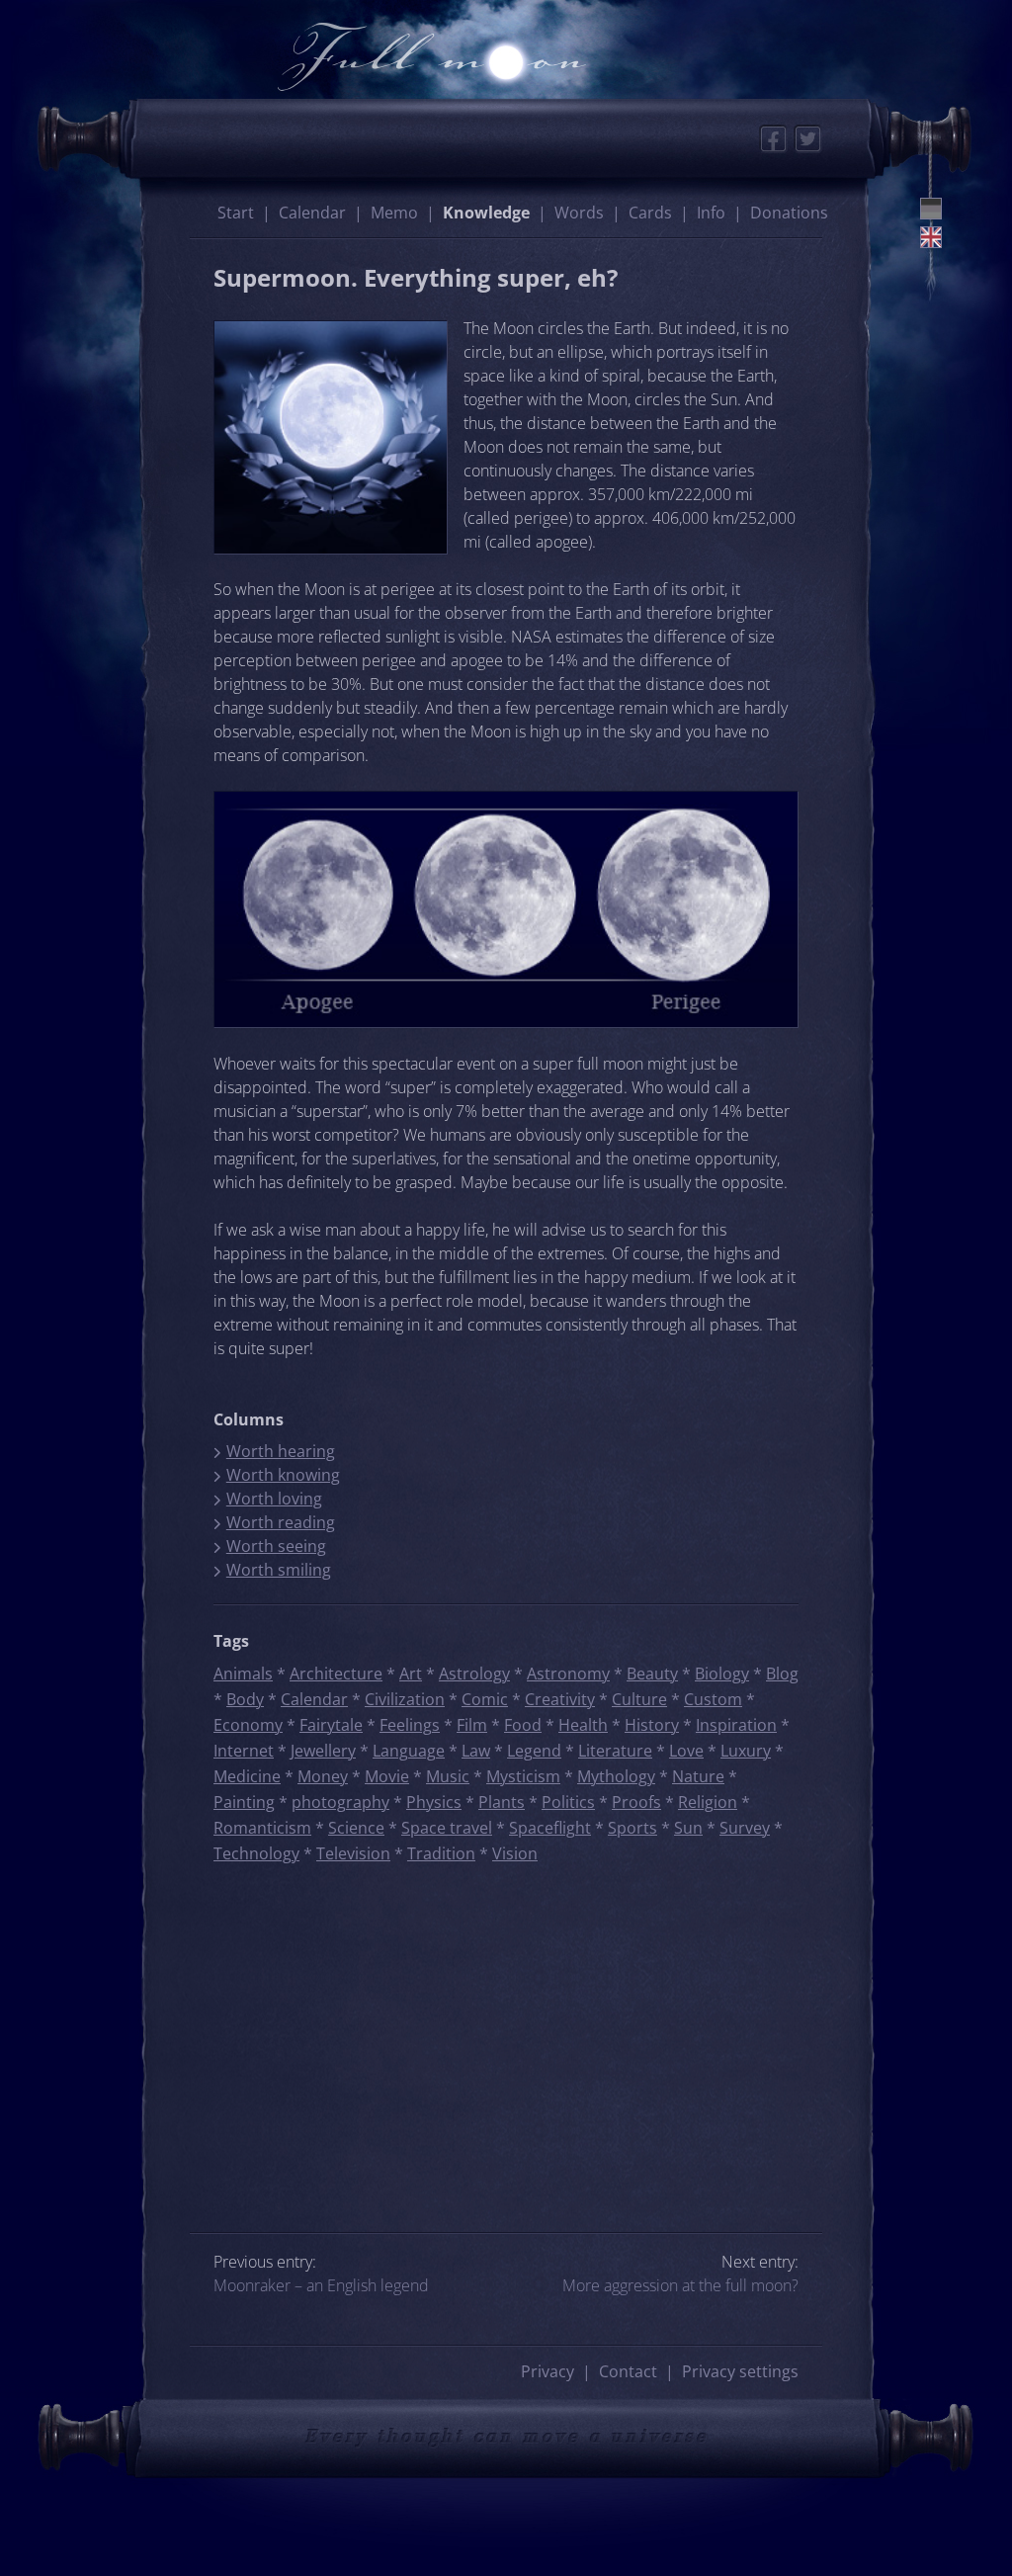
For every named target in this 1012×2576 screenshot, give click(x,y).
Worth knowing (283, 1475)
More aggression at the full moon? (680, 2285)
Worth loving (274, 1499)
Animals (243, 1674)
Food (523, 1725)
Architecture (336, 1674)
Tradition (441, 1853)
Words (579, 213)
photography (340, 1802)
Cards (650, 213)
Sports (632, 1828)
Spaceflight (550, 1828)
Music (448, 1776)
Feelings (410, 1725)
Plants (502, 1802)
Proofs (636, 1802)
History (652, 1725)
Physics (434, 1802)
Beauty (652, 1674)
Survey (745, 1828)
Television (353, 1853)
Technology (256, 1853)
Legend (534, 1751)
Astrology (474, 1674)
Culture (639, 1699)
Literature (615, 1751)
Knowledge (486, 213)
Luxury (746, 1751)
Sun (688, 1828)
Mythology (616, 1776)
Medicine (247, 1776)
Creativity (560, 1699)
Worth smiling (279, 1570)
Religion (708, 1802)
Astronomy (568, 1674)
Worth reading (281, 1522)
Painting (244, 1802)
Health (583, 1725)
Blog (782, 1674)
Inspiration (736, 1725)
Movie (387, 1776)
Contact (628, 2371)
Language (409, 1751)
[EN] (931, 237)
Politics (568, 1802)
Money (323, 1776)
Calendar (312, 213)
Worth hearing (281, 1451)
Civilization (405, 1699)
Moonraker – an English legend (321, 2285)
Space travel (447, 1828)
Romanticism (262, 1828)
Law (476, 1751)
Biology (722, 1674)
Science (356, 1828)
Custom (713, 1699)
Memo (394, 213)
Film (472, 1725)
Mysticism (523, 1776)
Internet (244, 1751)
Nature (698, 1776)
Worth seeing (276, 1546)
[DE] (931, 209)
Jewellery (323, 1751)
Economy (248, 1725)
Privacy (548, 2371)
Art (411, 1674)
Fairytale (331, 1725)
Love (686, 1751)
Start (236, 213)
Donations (789, 213)
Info (711, 213)
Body (245, 1699)
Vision (515, 1853)
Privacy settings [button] (740, 2371)
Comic (485, 1699)
